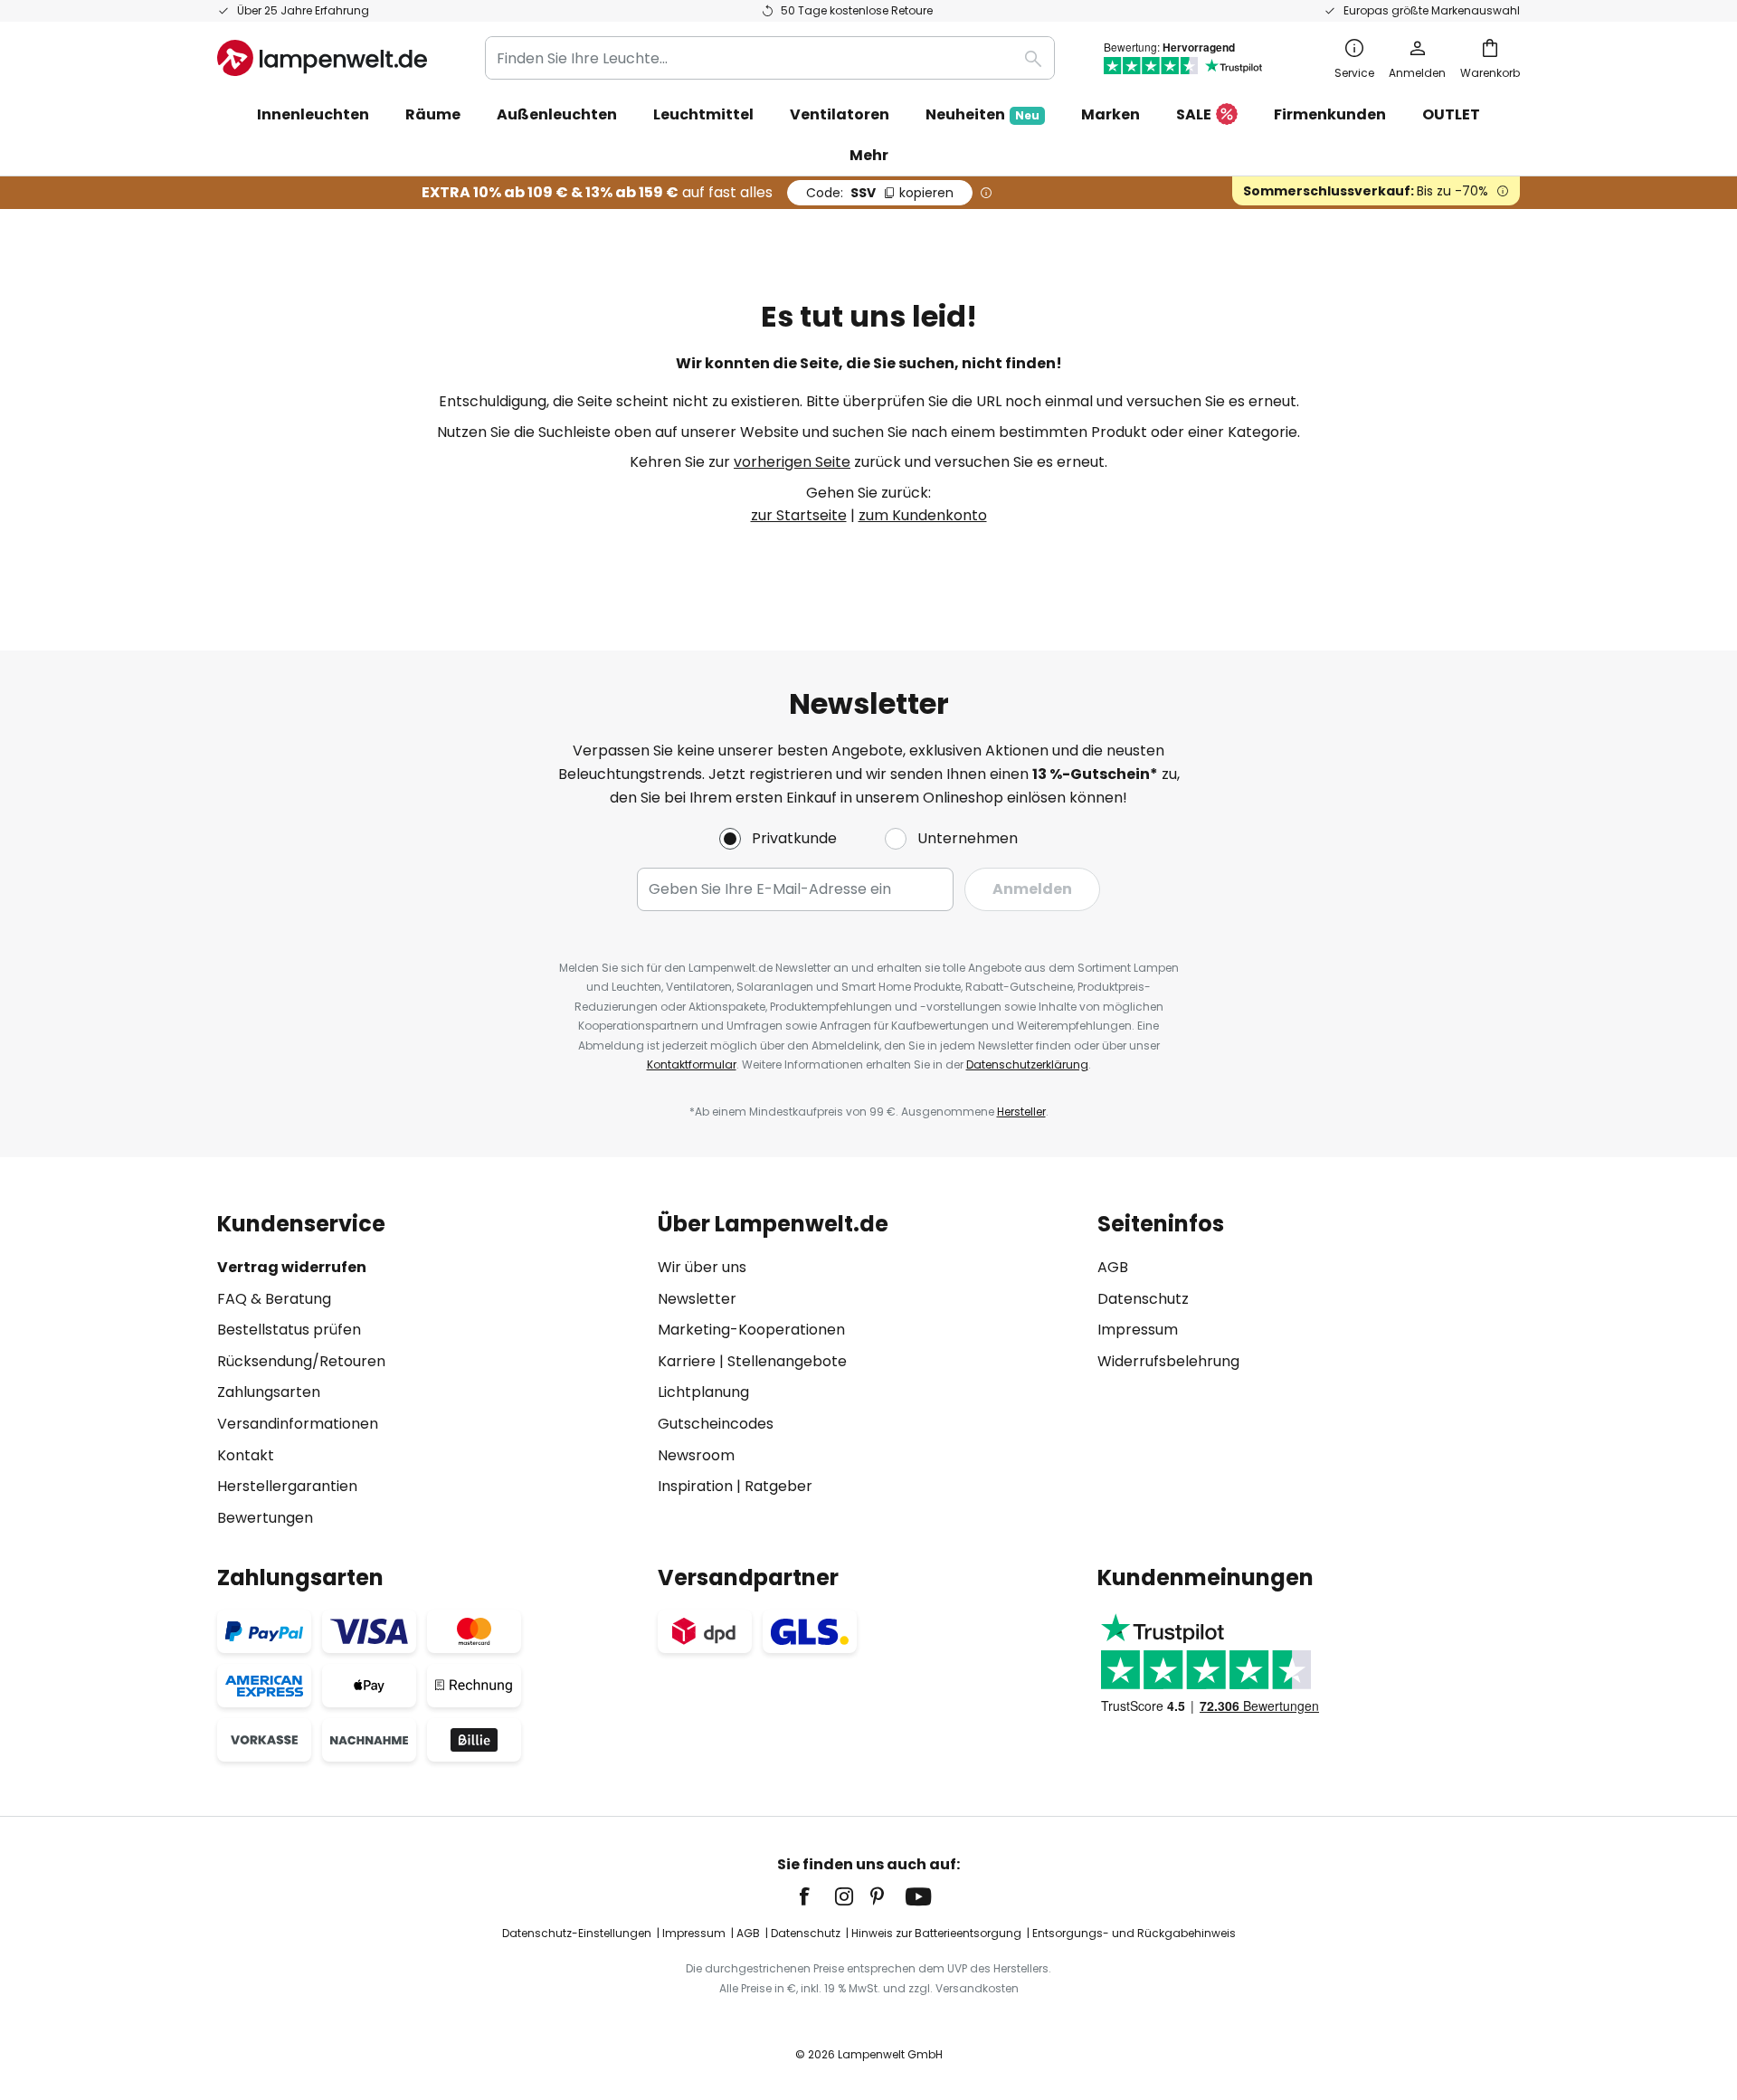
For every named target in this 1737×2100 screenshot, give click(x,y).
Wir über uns (702, 1267)
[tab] (428, 1370)
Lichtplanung (703, 1392)
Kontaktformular (692, 1064)
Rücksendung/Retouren (301, 1361)
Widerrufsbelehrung (1168, 1361)
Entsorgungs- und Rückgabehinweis (1134, 1933)
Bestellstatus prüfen (289, 1330)
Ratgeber (778, 1486)
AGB (1113, 1267)
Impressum (1138, 1330)
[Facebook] (816, 1896)
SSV (880, 193)
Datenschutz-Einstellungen (577, 1933)
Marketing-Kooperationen (751, 1330)
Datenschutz (1143, 1299)
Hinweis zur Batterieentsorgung (936, 1933)
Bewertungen (265, 1518)
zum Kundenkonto (923, 515)
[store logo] (322, 58)
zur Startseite (799, 515)
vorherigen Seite (792, 462)
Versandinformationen (298, 1424)
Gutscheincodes (716, 1424)
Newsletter (697, 1299)
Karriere (687, 1361)
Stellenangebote (787, 1361)
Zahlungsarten (269, 1392)
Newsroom (696, 1455)
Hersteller (1021, 1112)
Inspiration (695, 1486)
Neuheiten (982, 114)
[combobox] (770, 58)
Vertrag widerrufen (292, 1267)
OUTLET (1451, 114)
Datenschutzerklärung (1027, 1064)
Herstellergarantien (287, 1486)
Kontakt (246, 1455)
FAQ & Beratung (274, 1299)
